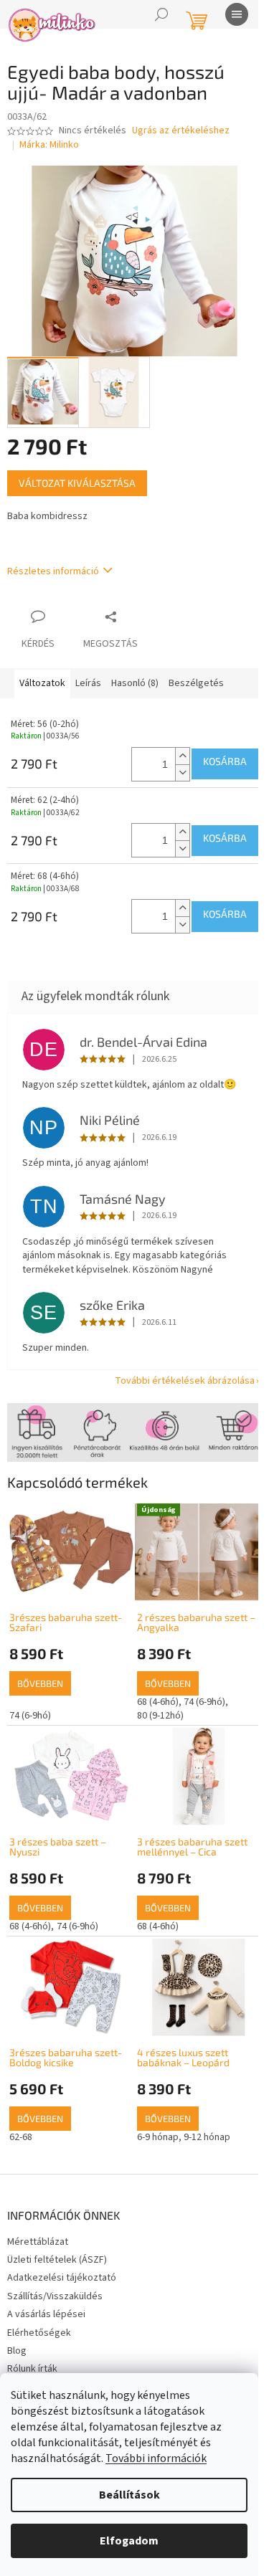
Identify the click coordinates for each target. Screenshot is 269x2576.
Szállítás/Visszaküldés (55, 2296)
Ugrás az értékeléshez (181, 131)
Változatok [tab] (42, 683)
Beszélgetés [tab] (196, 683)
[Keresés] (161, 14)
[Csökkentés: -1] (182, 773)
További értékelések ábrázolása (185, 1381)
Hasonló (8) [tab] (135, 683)
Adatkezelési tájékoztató (62, 2278)
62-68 (21, 2137)
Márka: (49, 145)
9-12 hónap (207, 2137)
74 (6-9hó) (30, 1716)
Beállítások (129, 2495)
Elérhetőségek (39, 2333)
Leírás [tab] (88, 683)
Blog (17, 2351)
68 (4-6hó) (158, 1702)
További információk (156, 2458)
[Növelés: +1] (182, 756)
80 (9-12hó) (160, 1716)
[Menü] (237, 14)
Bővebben (40, 1683)
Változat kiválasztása (77, 483)
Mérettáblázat (38, 2242)
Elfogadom (129, 2541)
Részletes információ (53, 571)
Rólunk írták (32, 2369)
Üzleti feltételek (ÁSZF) (57, 2260)
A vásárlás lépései (46, 2314)
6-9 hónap (158, 2137)
